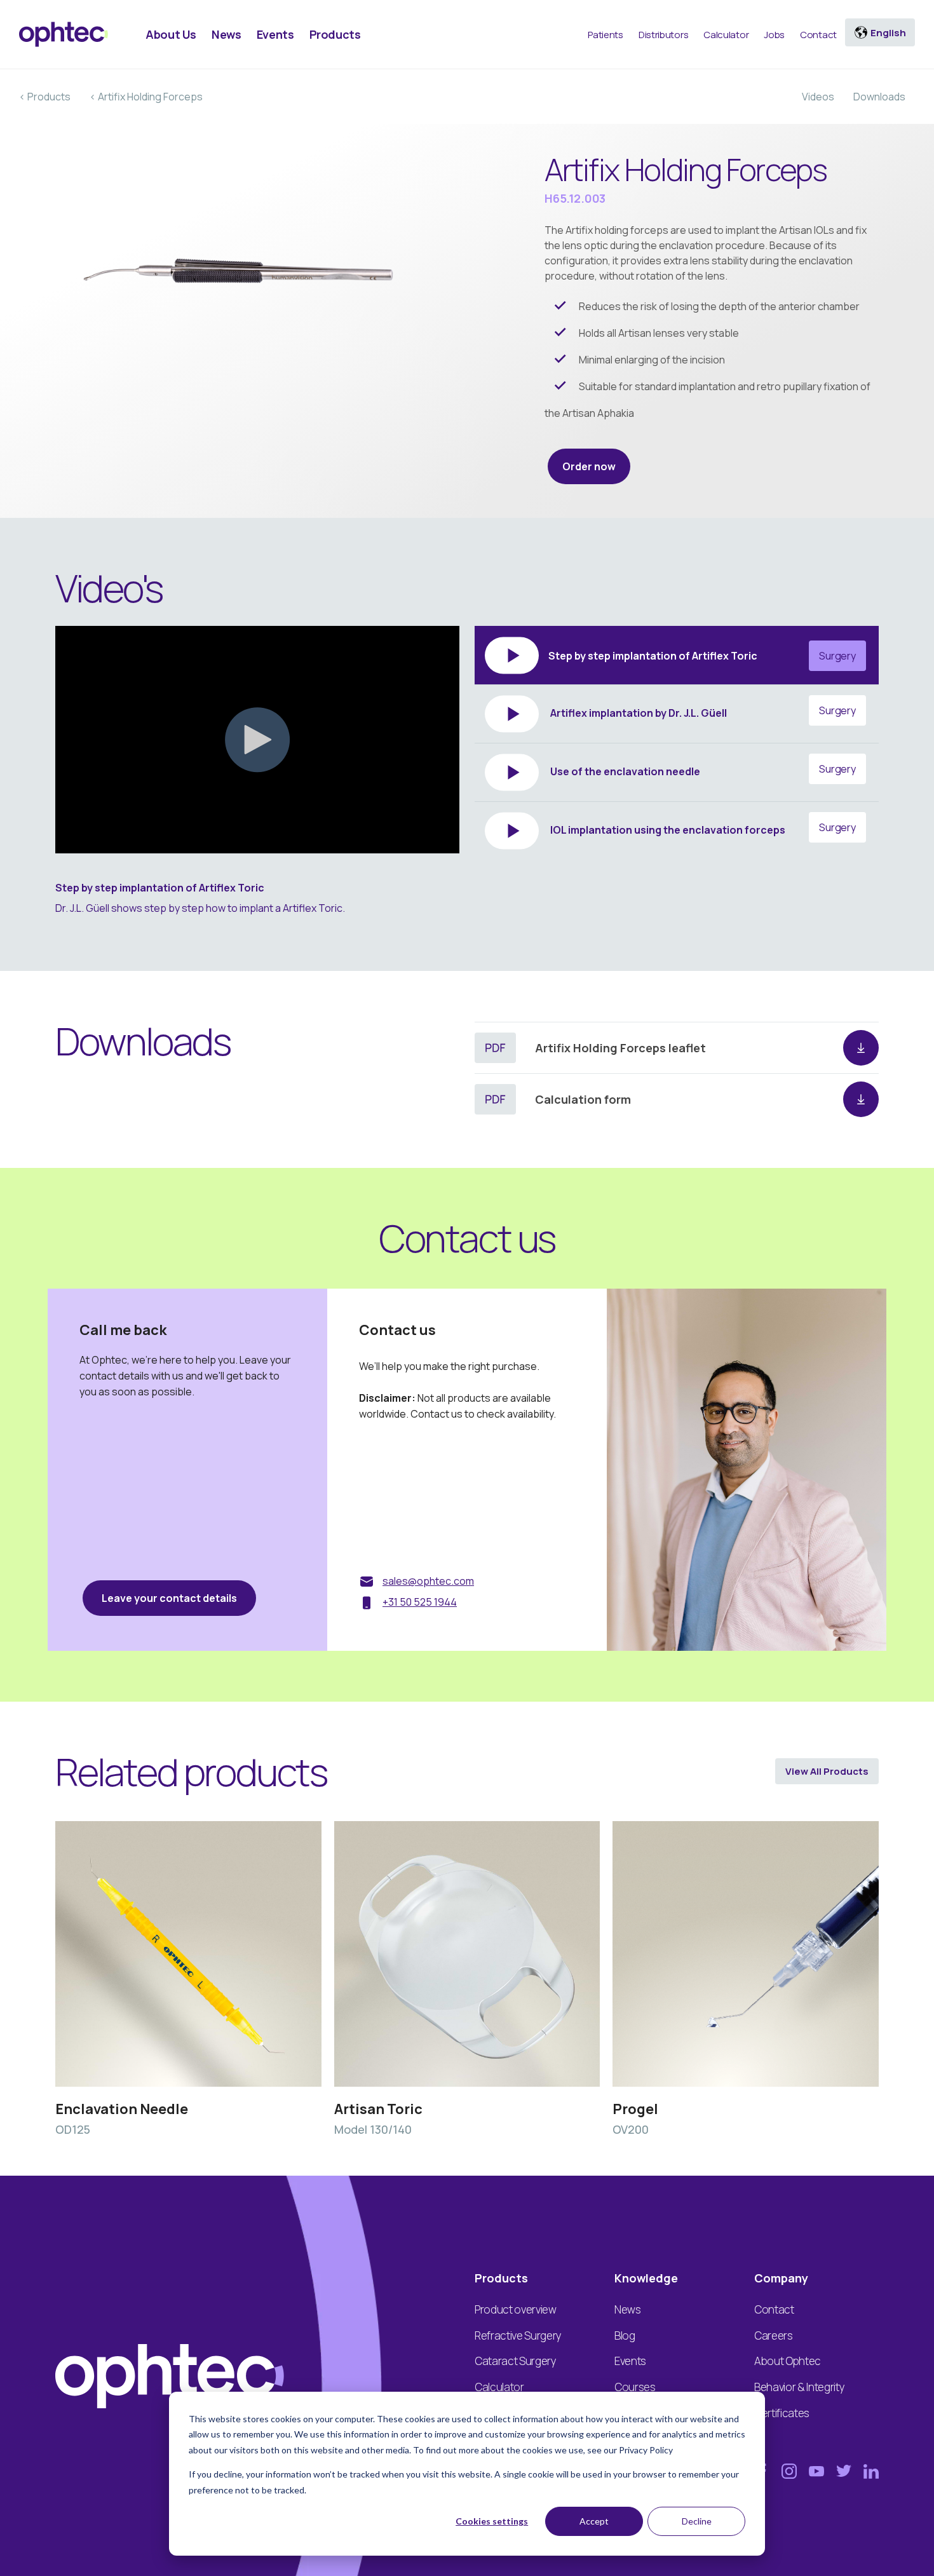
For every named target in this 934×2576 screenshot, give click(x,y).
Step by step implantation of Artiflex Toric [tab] (702, 656)
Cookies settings (492, 2521)
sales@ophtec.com (428, 1581)
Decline (697, 2521)
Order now (589, 466)
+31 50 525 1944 (420, 1602)
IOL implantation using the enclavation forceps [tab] (702, 829)
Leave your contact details (169, 1598)
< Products (45, 97)
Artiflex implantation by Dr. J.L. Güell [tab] (702, 712)
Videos (818, 97)
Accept (594, 2521)
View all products (827, 1771)
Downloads (879, 97)
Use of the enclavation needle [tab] (702, 770)
